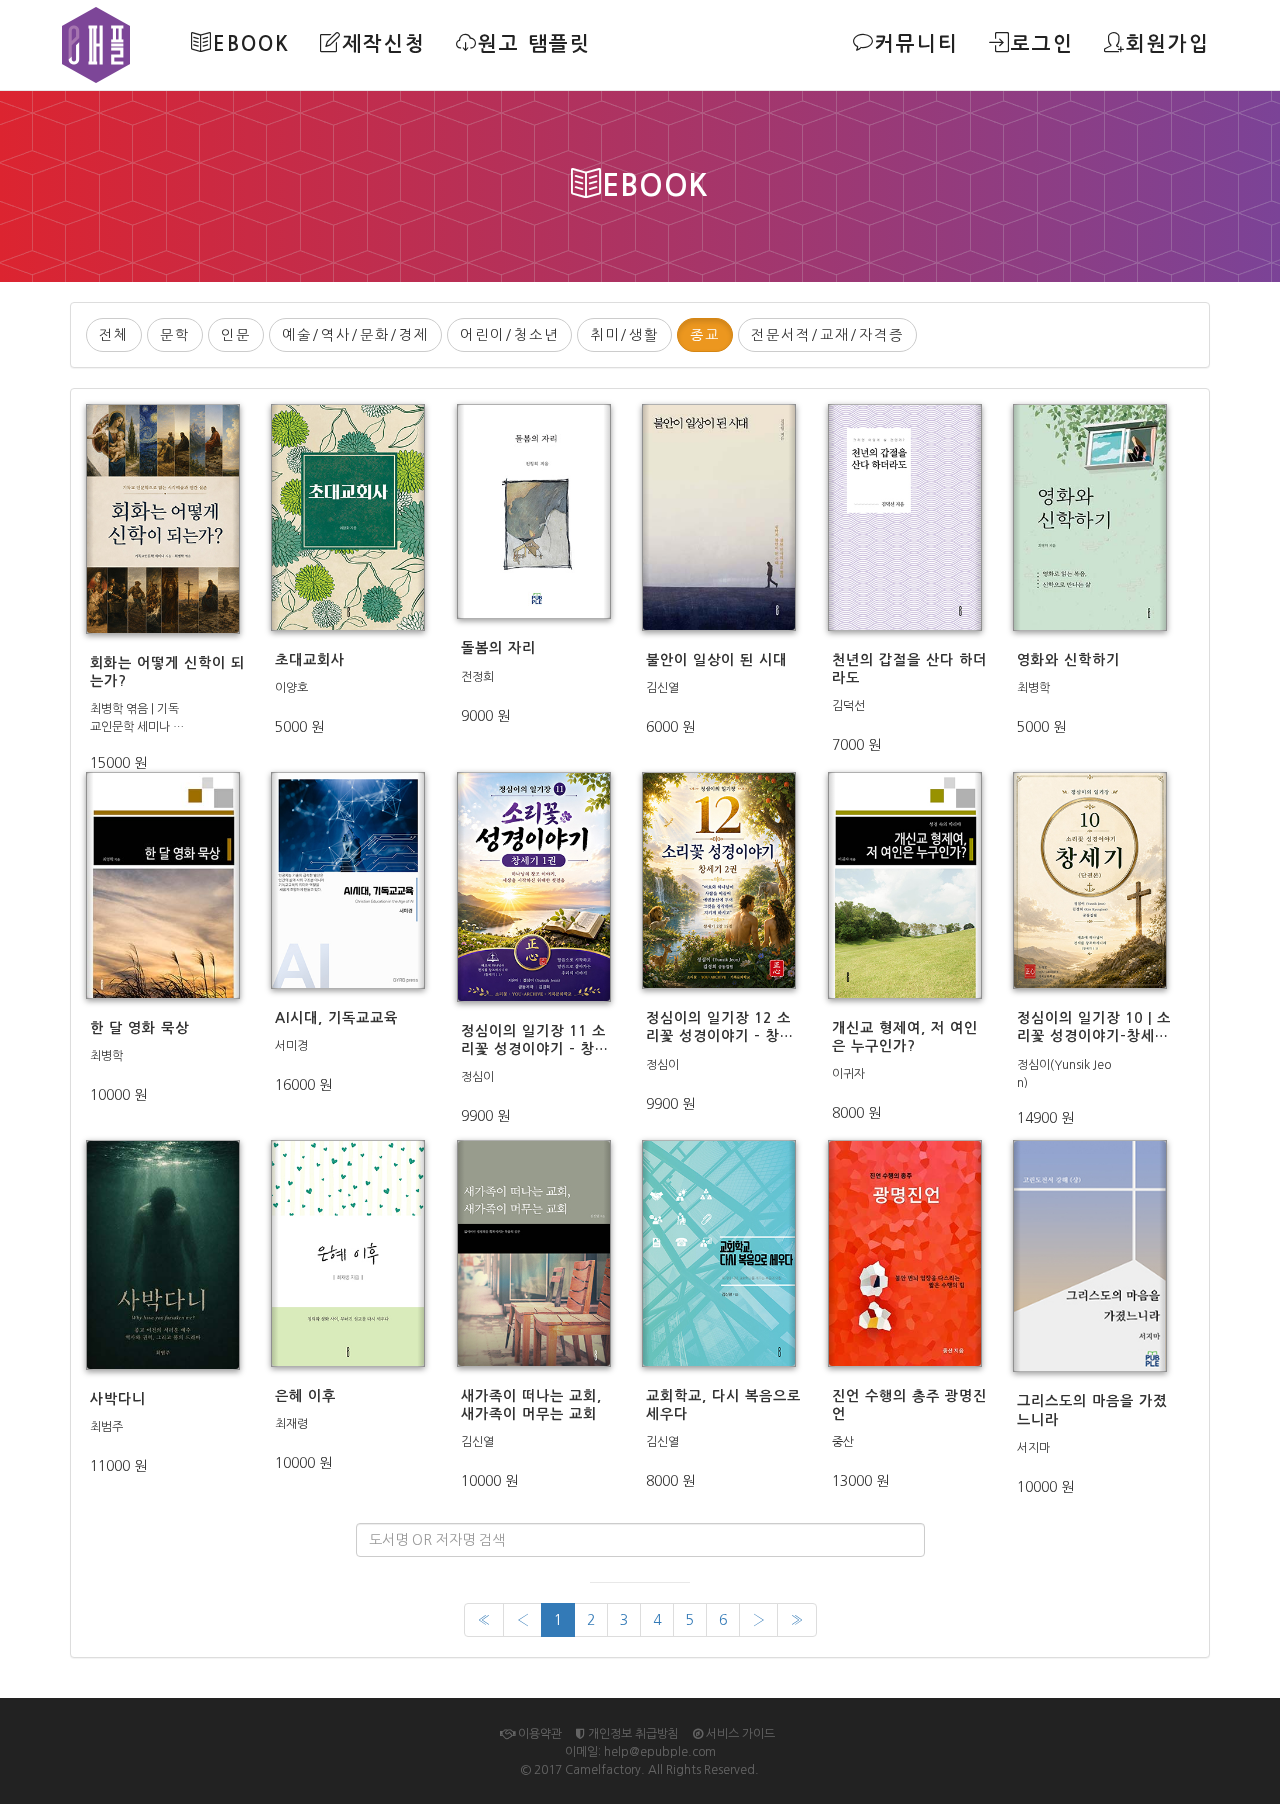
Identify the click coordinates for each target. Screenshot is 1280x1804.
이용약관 (538, 1734)
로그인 (1042, 44)
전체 (114, 335)
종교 (705, 335)
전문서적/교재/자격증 (827, 335)
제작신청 (384, 44)
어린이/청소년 (509, 335)
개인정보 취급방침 (632, 1734)
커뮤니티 (917, 44)
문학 (175, 335)
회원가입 (1168, 44)
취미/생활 (624, 335)
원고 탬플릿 (534, 44)
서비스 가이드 (739, 1734)
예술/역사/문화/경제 (355, 335)
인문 (236, 335)
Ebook (251, 44)
